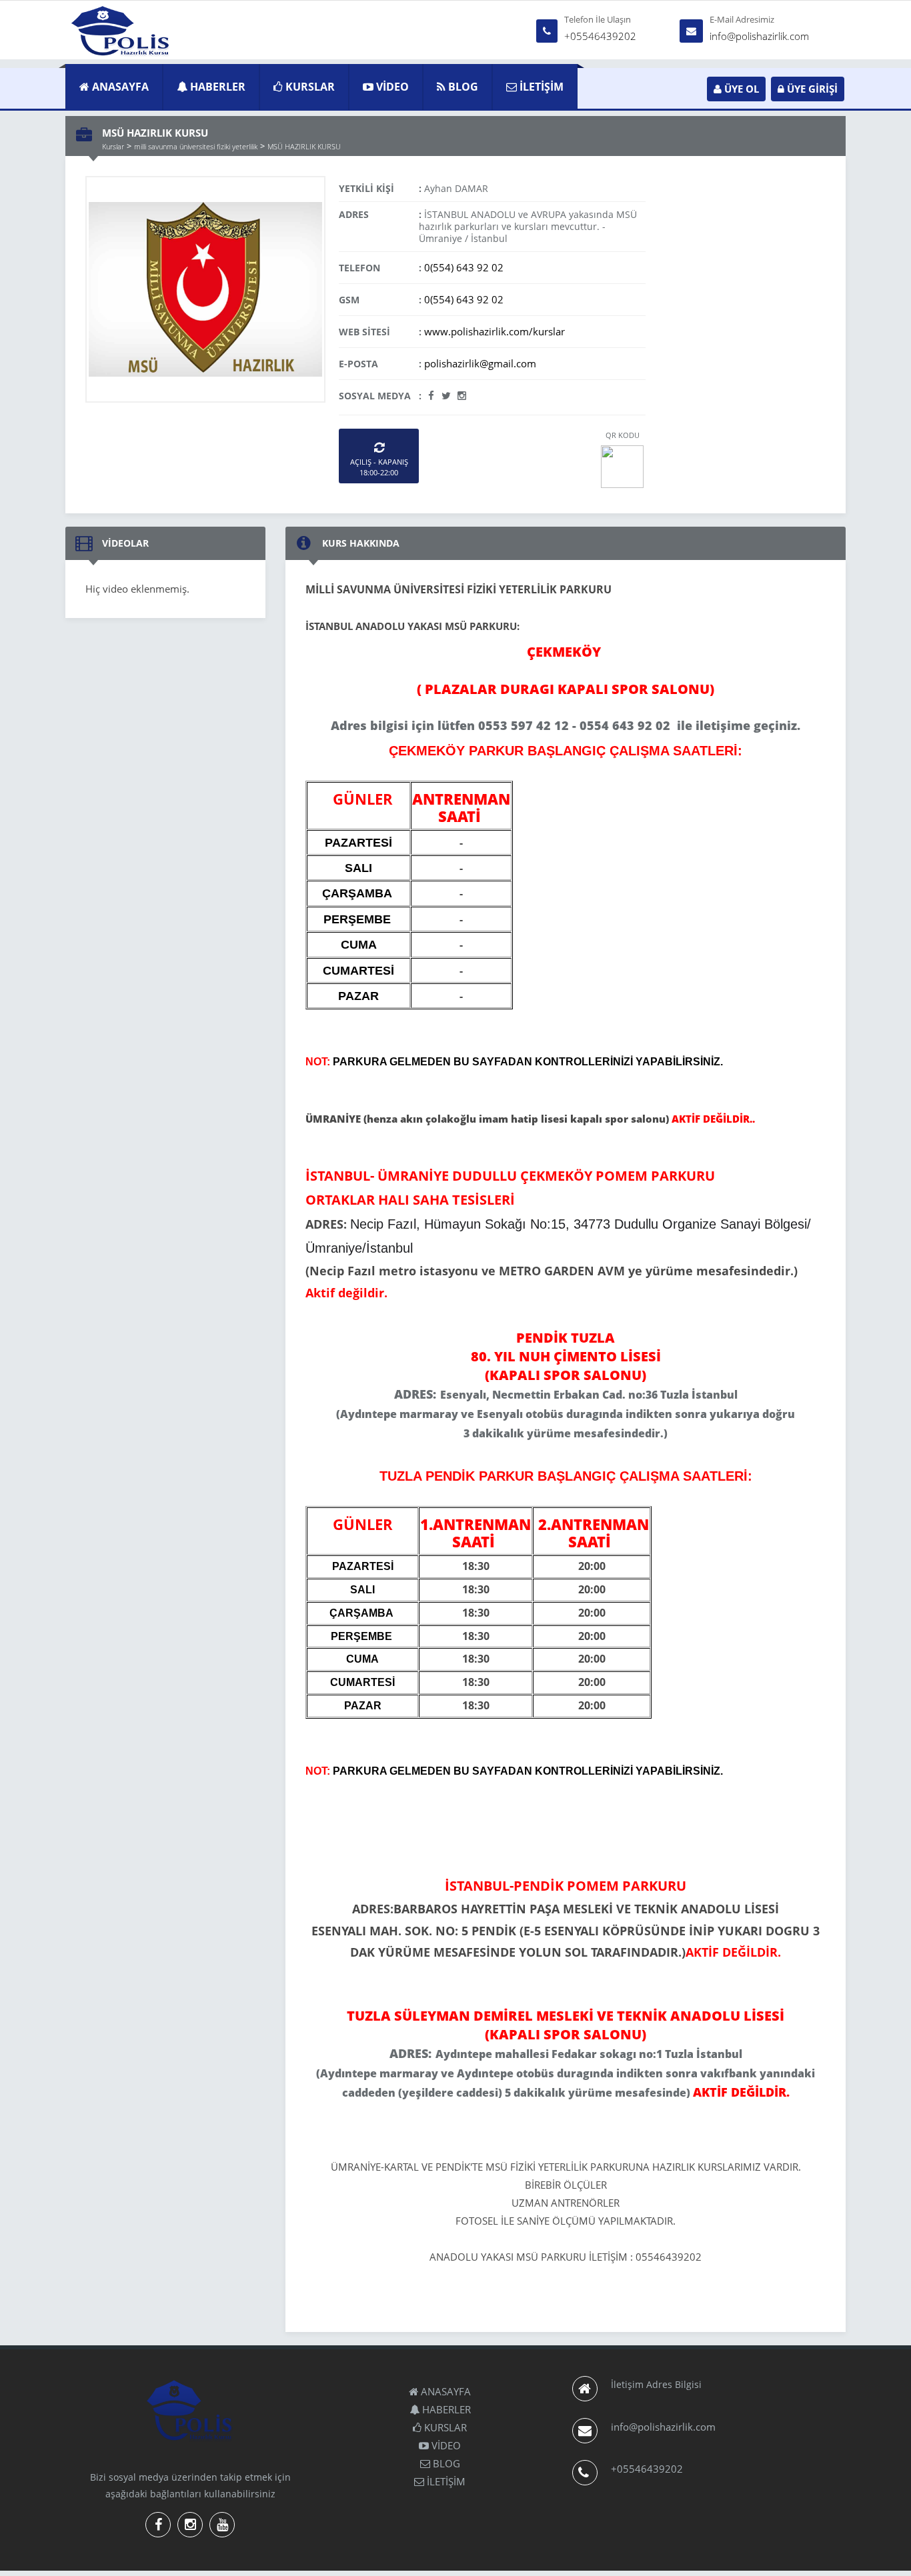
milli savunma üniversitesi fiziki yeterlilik (196, 146)
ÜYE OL (740, 89)
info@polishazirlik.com (759, 36)
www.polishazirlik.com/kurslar (495, 331)
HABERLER (216, 87)
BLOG (462, 87)
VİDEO (391, 87)
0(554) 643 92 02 (464, 267)
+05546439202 (600, 36)
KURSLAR (309, 87)
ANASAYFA (119, 87)
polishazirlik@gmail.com (480, 363)
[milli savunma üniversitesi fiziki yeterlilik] (205, 288)
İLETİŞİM (540, 87)
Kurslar (113, 146)
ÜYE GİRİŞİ (811, 89)
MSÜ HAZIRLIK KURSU (304, 146)
